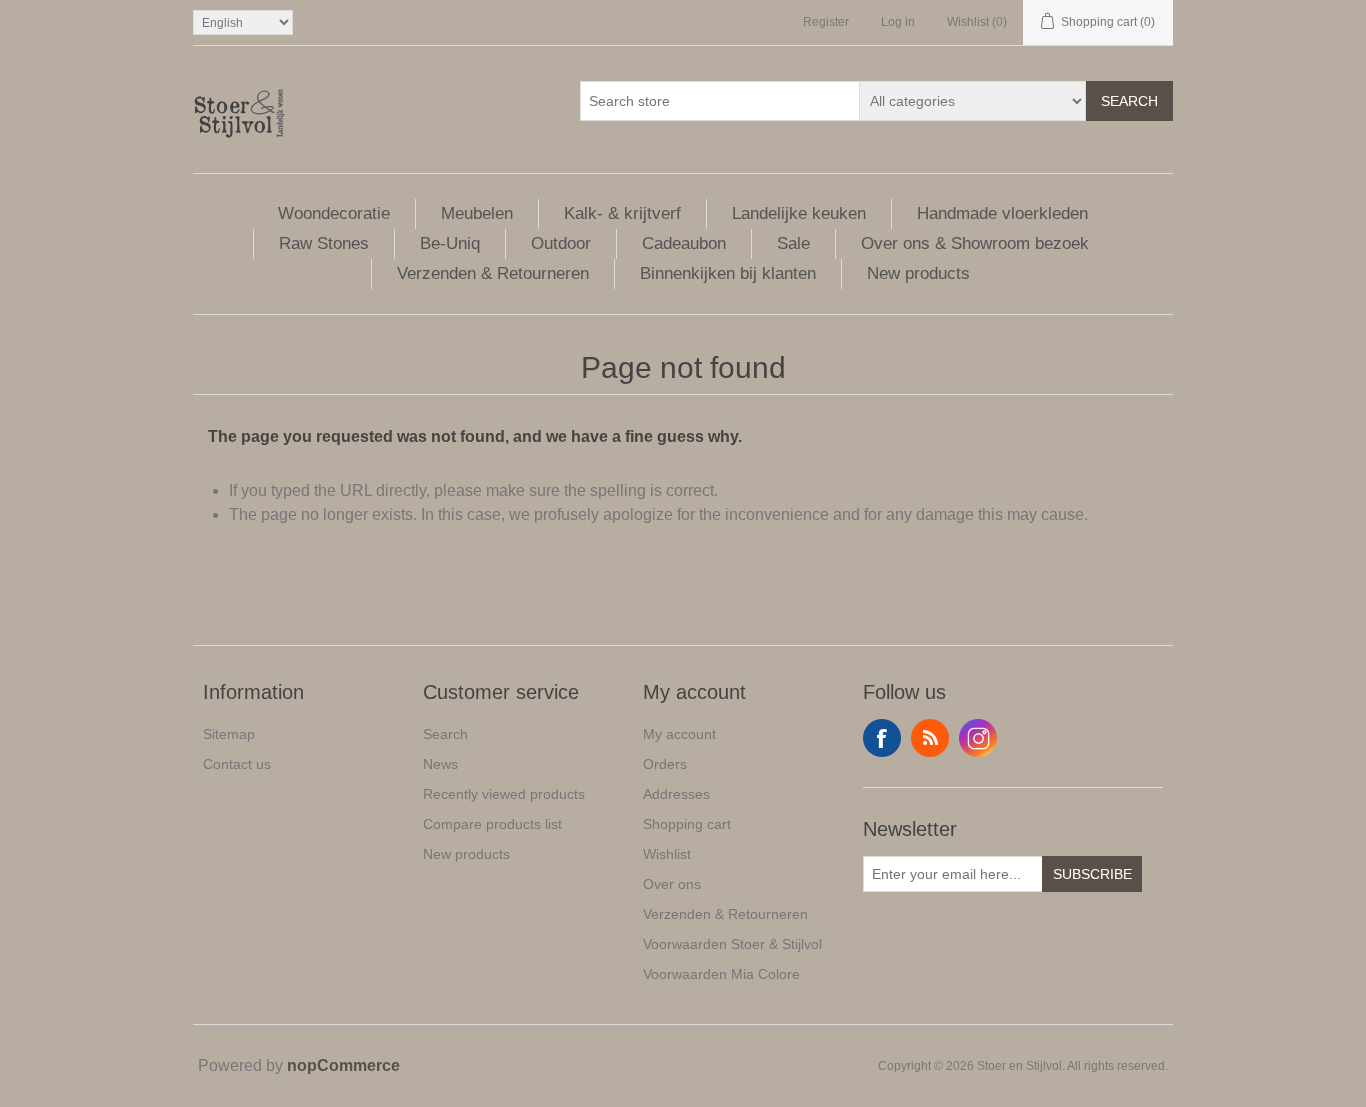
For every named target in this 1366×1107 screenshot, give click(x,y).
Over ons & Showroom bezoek (975, 243)
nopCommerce (343, 1065)
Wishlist (667, 854)
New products (918, 273)
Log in (898, 22)
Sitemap (229, 734)
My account (679, 734)
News (440, 764)
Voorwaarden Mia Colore (721, 974)
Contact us (237, 764)
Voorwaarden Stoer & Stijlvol (732, 944)
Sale (793, 243)
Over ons (672, 884)
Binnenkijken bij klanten (728, 273)
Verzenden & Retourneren (493, 273)
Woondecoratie (334, 213)
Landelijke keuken (799, 213)
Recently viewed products (504, 794)
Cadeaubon (684, 243)
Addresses (676, 794)
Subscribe (1092, 874)
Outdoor (561, 243)
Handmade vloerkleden (1002, 213)
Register (826, 22)
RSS (930, 738)
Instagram (978, 738)
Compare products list (492, 824)
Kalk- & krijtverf (622, 213)
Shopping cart (687, 824)
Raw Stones (324, 243)
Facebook (882, 738)
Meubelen (477, 213)
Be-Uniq (450, 243)
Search (1129, 101)
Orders (665, 764)
